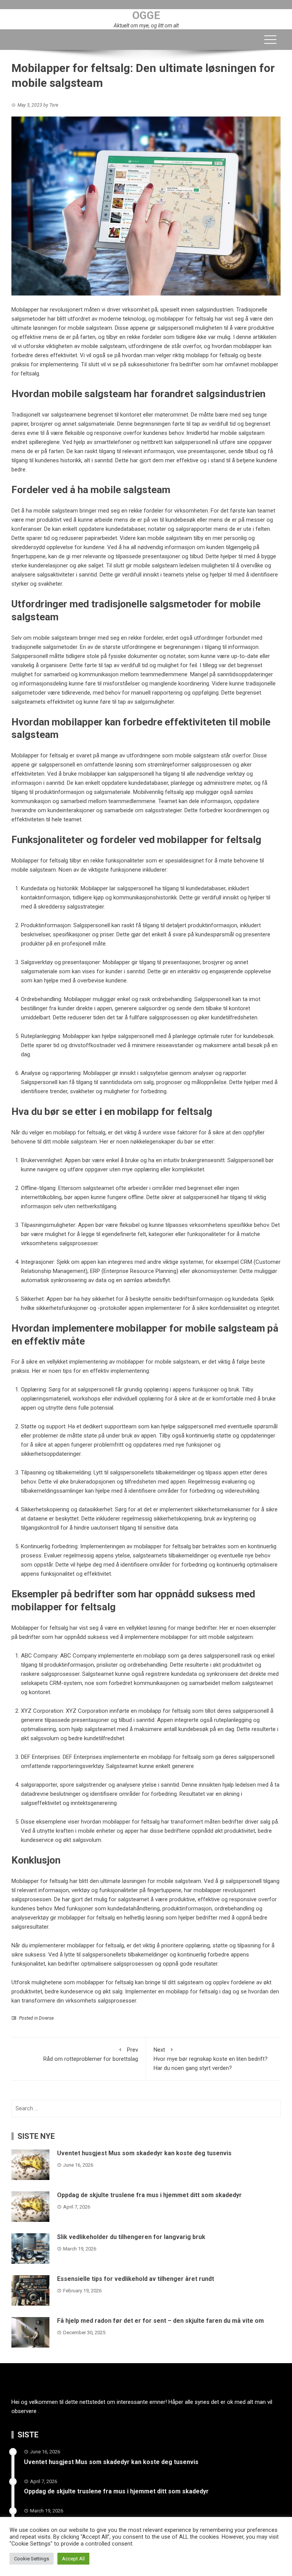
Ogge (146, 15)
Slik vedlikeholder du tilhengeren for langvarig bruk (131, 2237)
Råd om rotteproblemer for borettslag (91, 2054)
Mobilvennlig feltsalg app (164, 792)
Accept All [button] (73, 2559)
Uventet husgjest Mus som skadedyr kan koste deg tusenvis (144, 2153)
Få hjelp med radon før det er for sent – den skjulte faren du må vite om (160, 2321)
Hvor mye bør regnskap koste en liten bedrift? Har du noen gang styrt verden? (211, 2059)
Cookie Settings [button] (32, 2559)
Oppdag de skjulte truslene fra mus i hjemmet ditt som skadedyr (149, 2195)
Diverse (46, 2018)
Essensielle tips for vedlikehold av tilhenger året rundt (136, 2279)
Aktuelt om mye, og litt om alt (146, 26)
